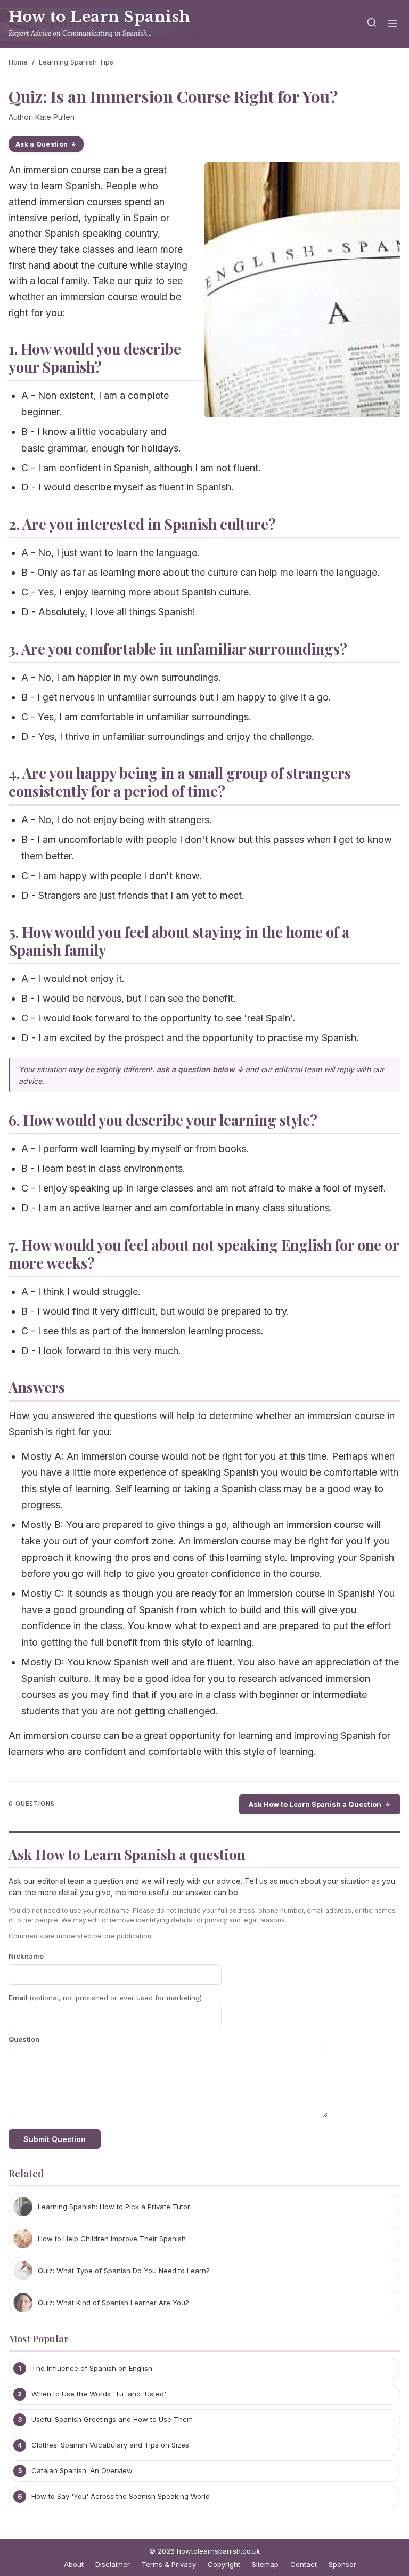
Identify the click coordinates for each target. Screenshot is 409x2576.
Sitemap (265, 2564)
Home (18, 62)
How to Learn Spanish (100, 17)
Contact (304, 2564)
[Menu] (392, 24)
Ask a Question (42, 144)
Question (24, 2039)
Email (105, 1998)
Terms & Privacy (169, 2564)
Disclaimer (113, 2564)
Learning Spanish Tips (76, 62)
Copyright (224, 2564)
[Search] (372, 24)
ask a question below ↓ (200, 1069)
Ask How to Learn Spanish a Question (315, 1804)
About (74, 2564)
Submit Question (55, 2139)
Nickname (26, 1956)
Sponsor (342, 2564)
